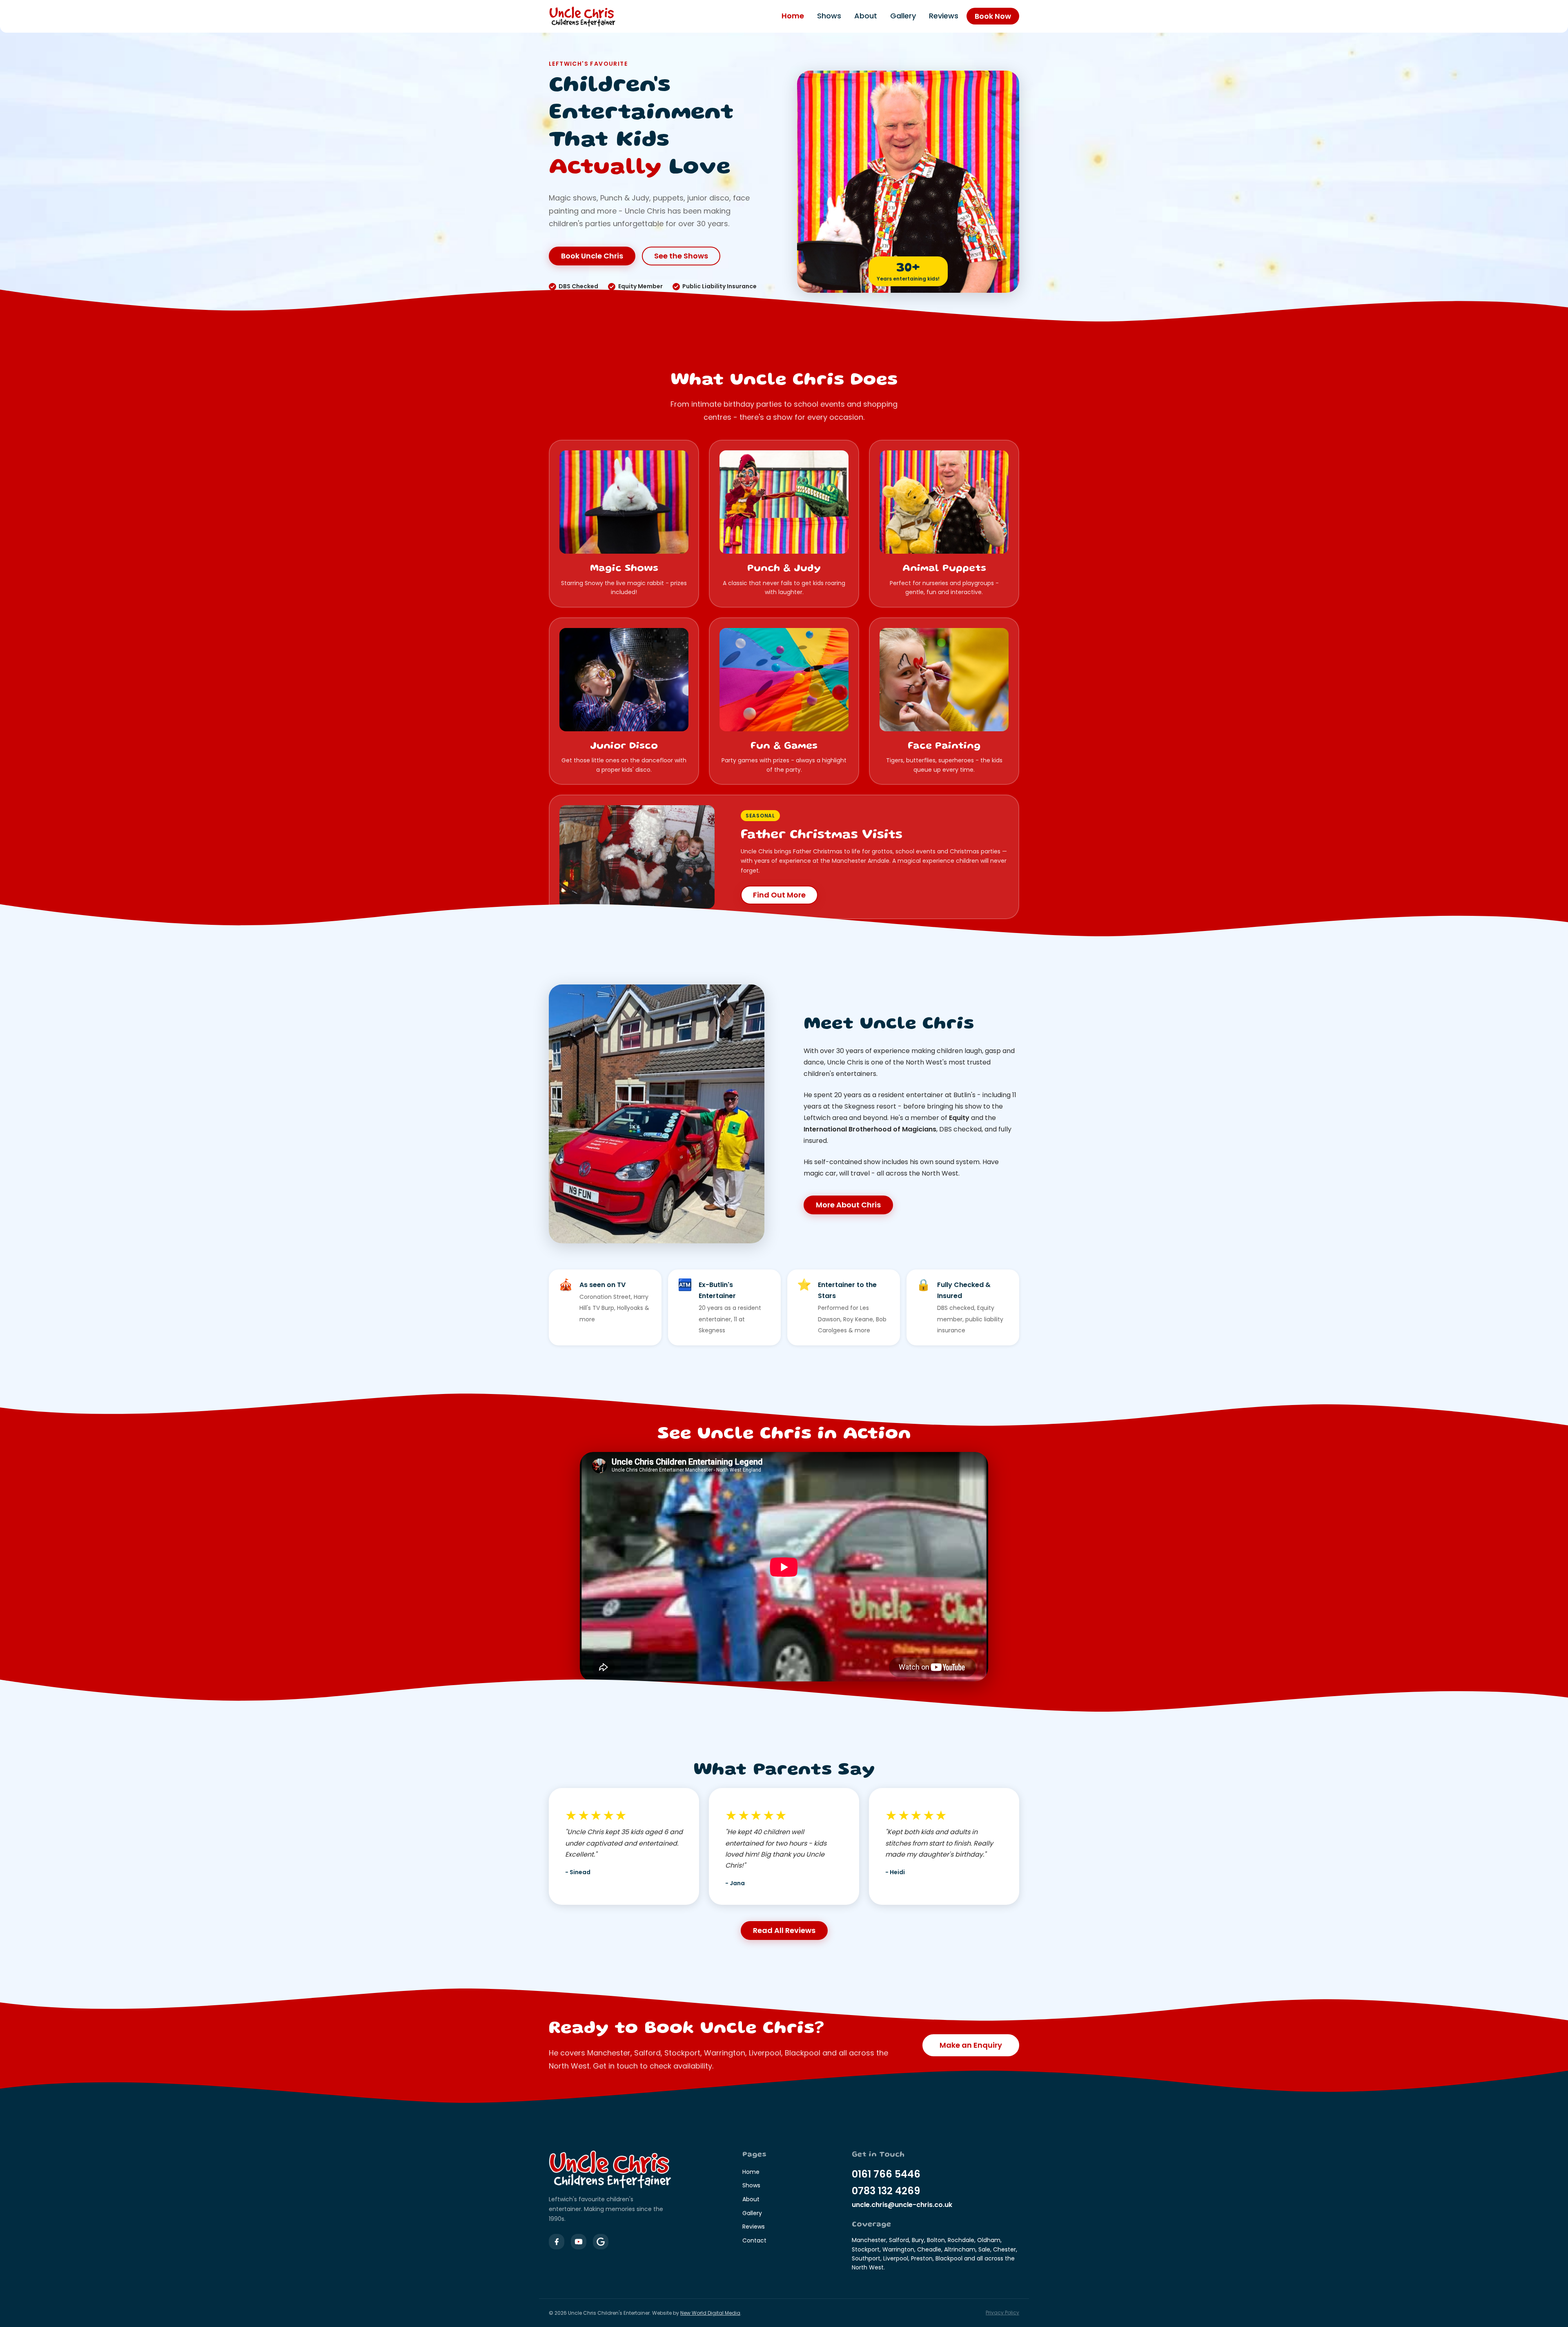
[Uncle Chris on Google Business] (601, 2242)
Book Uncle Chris (592, 256)
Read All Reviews (784, 1930)
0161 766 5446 (886, 2174)
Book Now (993, 16)
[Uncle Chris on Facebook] (557, 2242)
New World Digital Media (710, 2313)
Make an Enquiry (971, 2045)
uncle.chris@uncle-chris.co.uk (902, 2205)
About (866, 16)
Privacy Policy (1002, 2313)
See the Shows (681, 256)
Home (793, 16)
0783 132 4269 (886, 2191)
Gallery (903, 16)
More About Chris (848, 1205)
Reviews (944, 16)
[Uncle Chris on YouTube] (579, 2242)
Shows (829, 16)
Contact (754, 2240)
